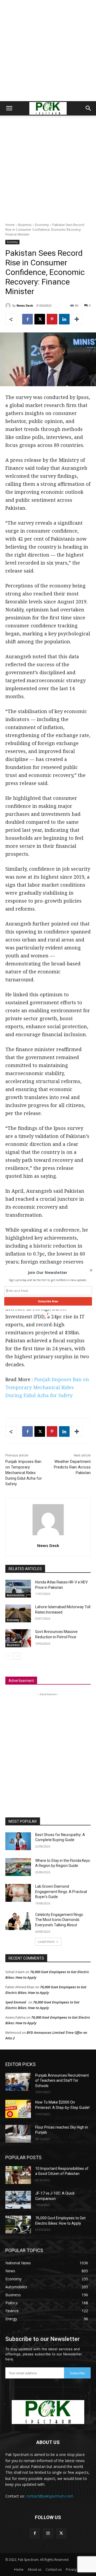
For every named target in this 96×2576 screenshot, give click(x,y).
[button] (48, 1273)
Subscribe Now (48, 1301)
